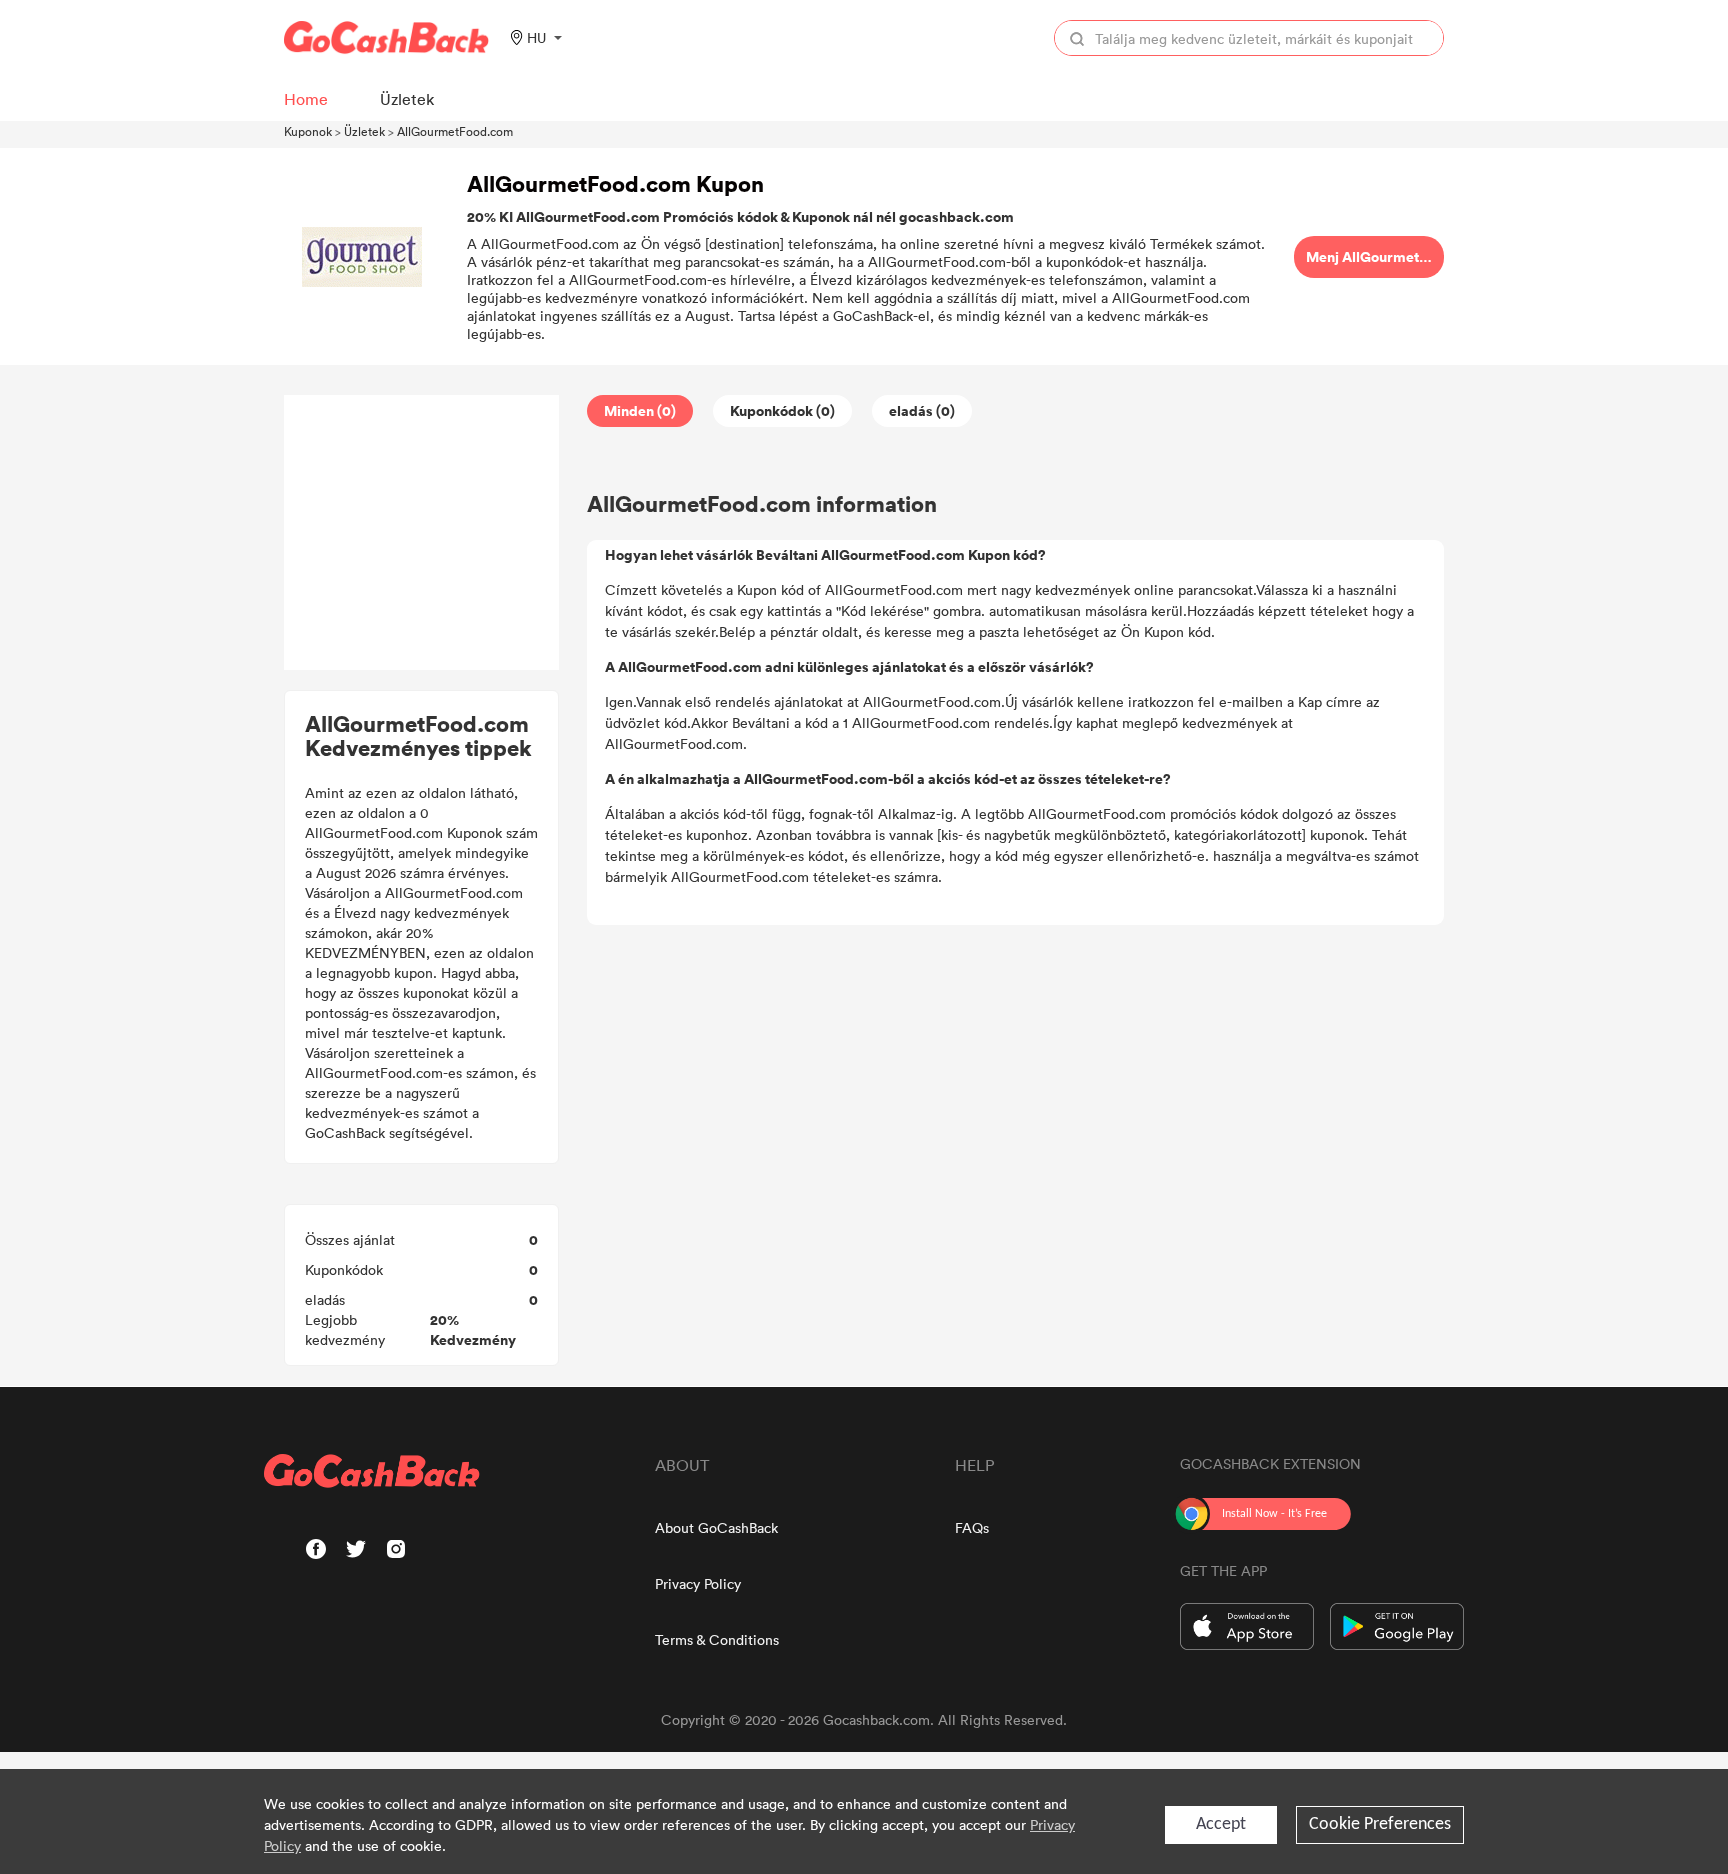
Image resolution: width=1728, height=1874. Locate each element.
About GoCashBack (716, 1527)
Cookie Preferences (1380, 1824)
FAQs (972, 1527)
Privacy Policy (698, 1583)
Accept (1221, 1824)
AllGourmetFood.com (455, 131)
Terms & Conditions (717, 1639)
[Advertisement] (422, 533)
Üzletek (364, 131)
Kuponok (308, 131)
